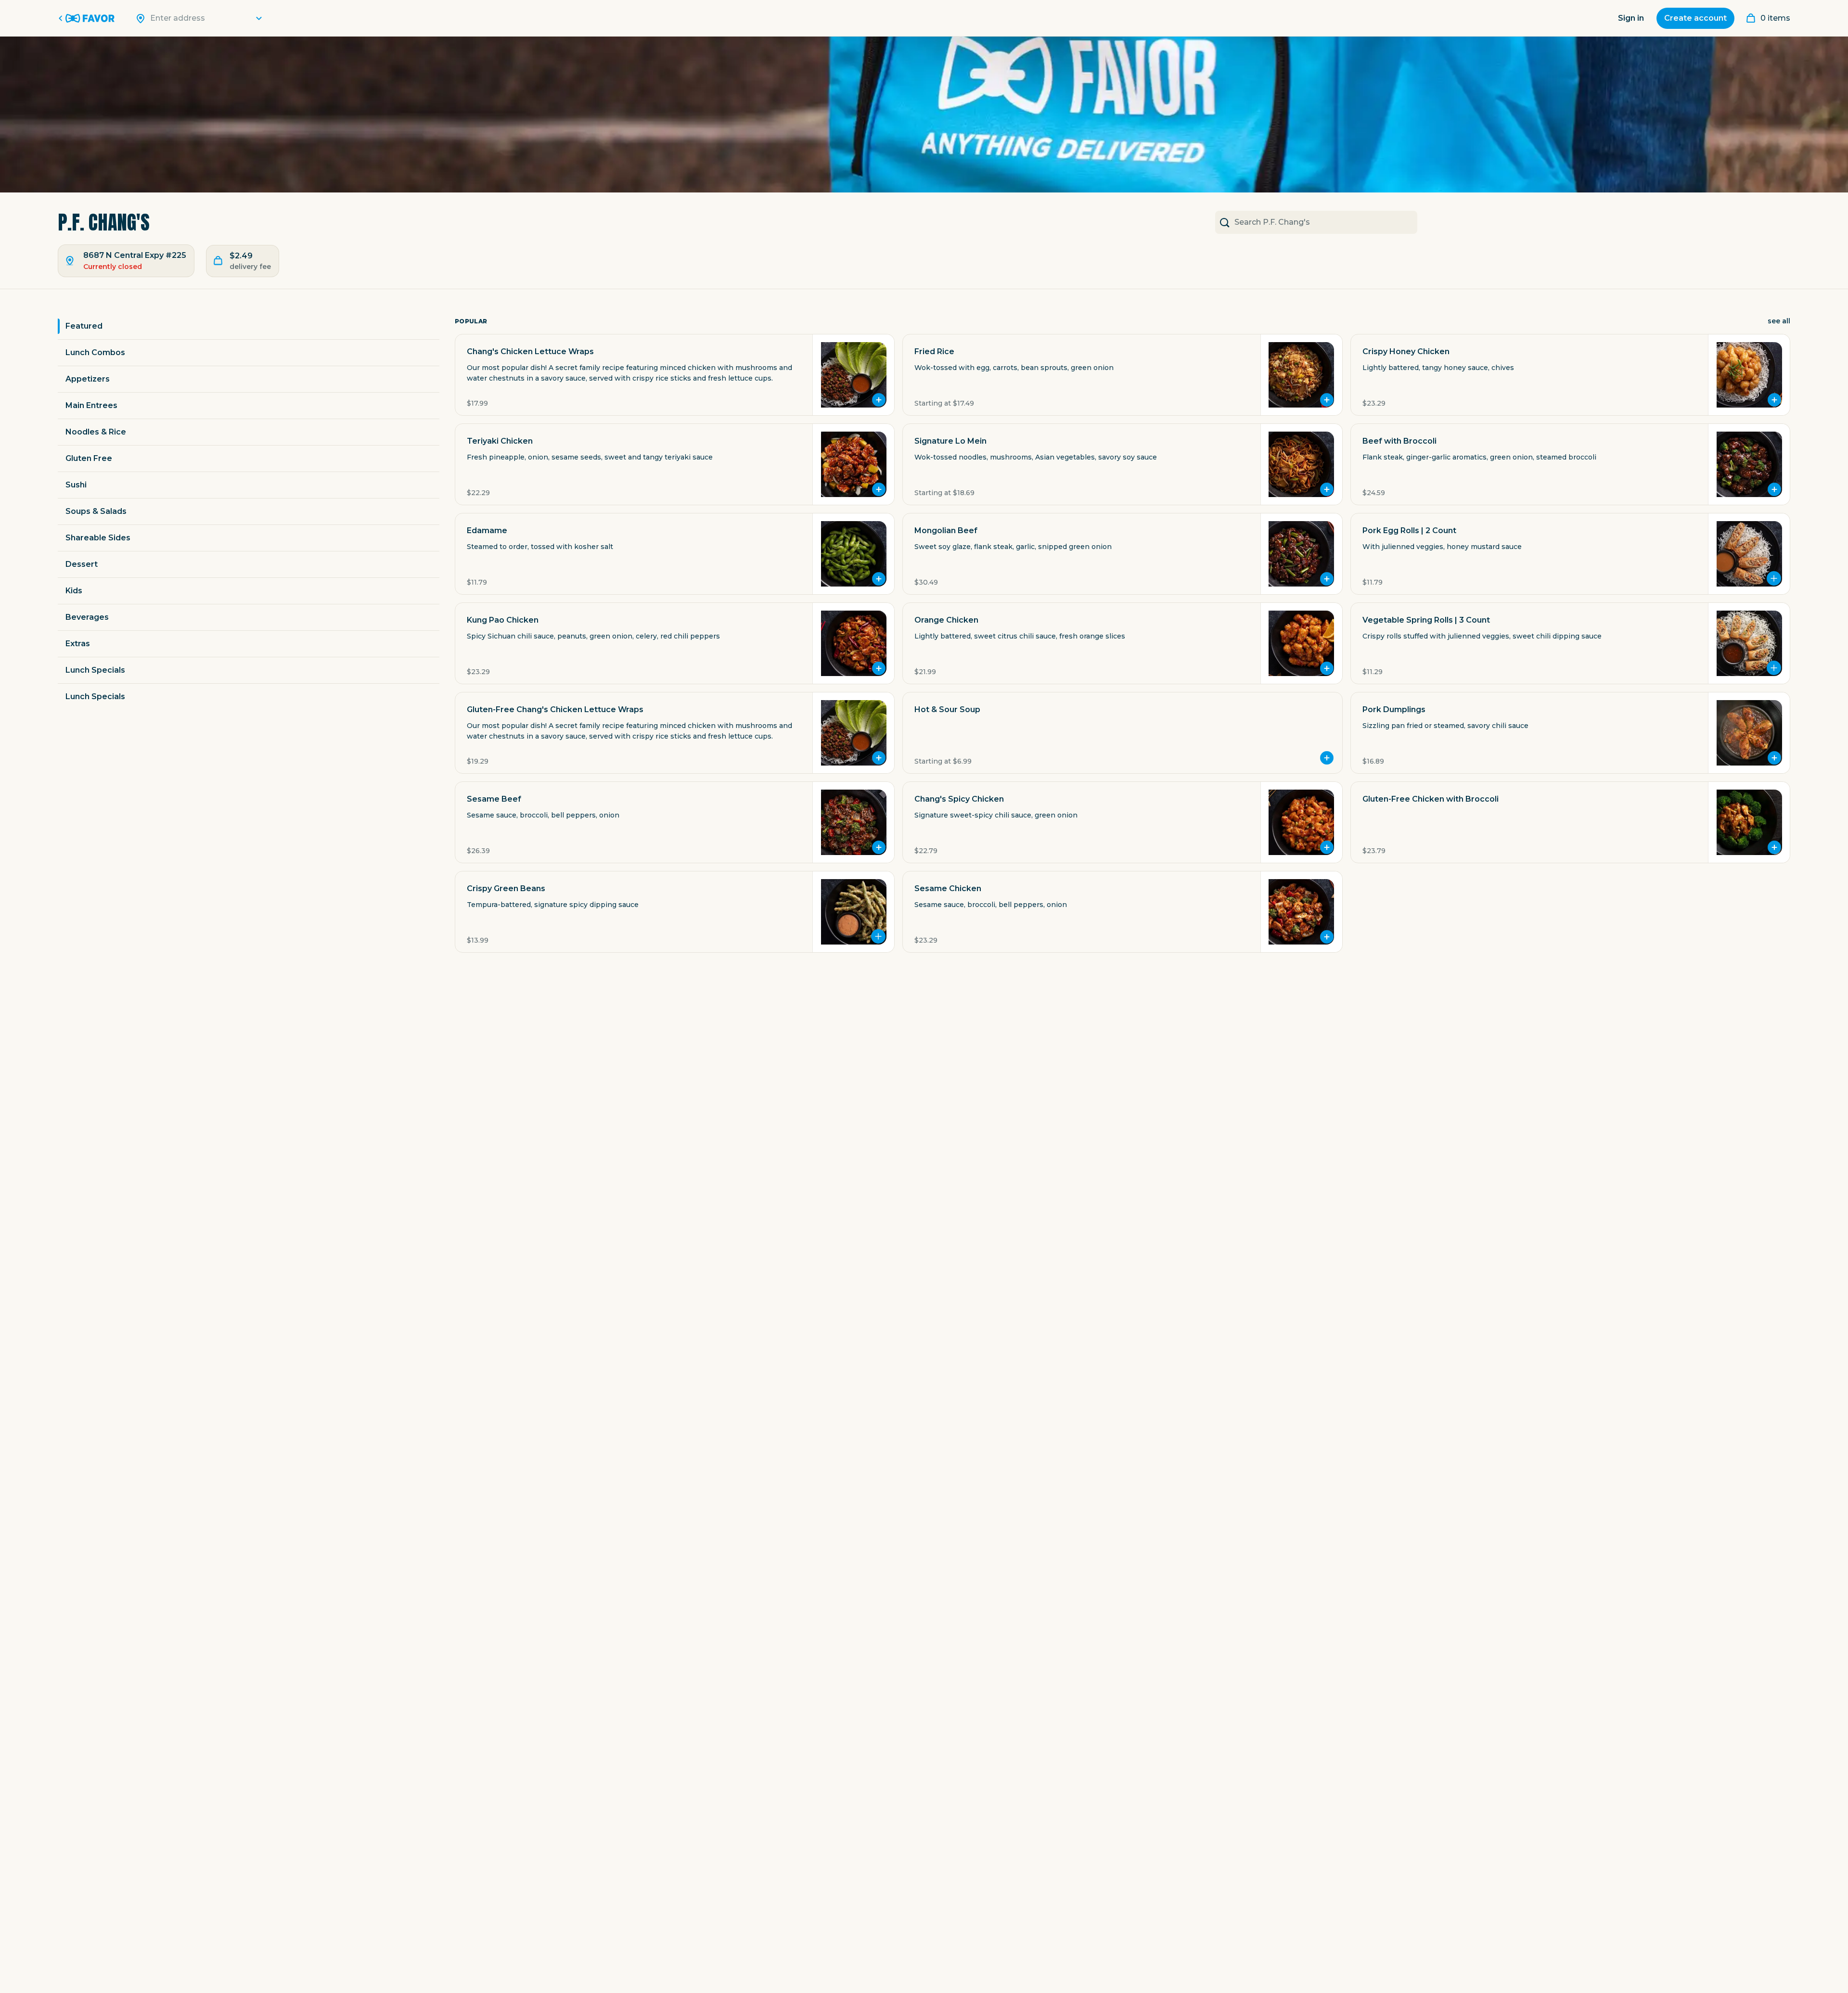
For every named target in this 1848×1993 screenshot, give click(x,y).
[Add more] (1774, 578)
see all (1779, 321)
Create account (1695, 18)
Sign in (1631, 18)
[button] (675, 375)
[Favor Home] (88, 18)
